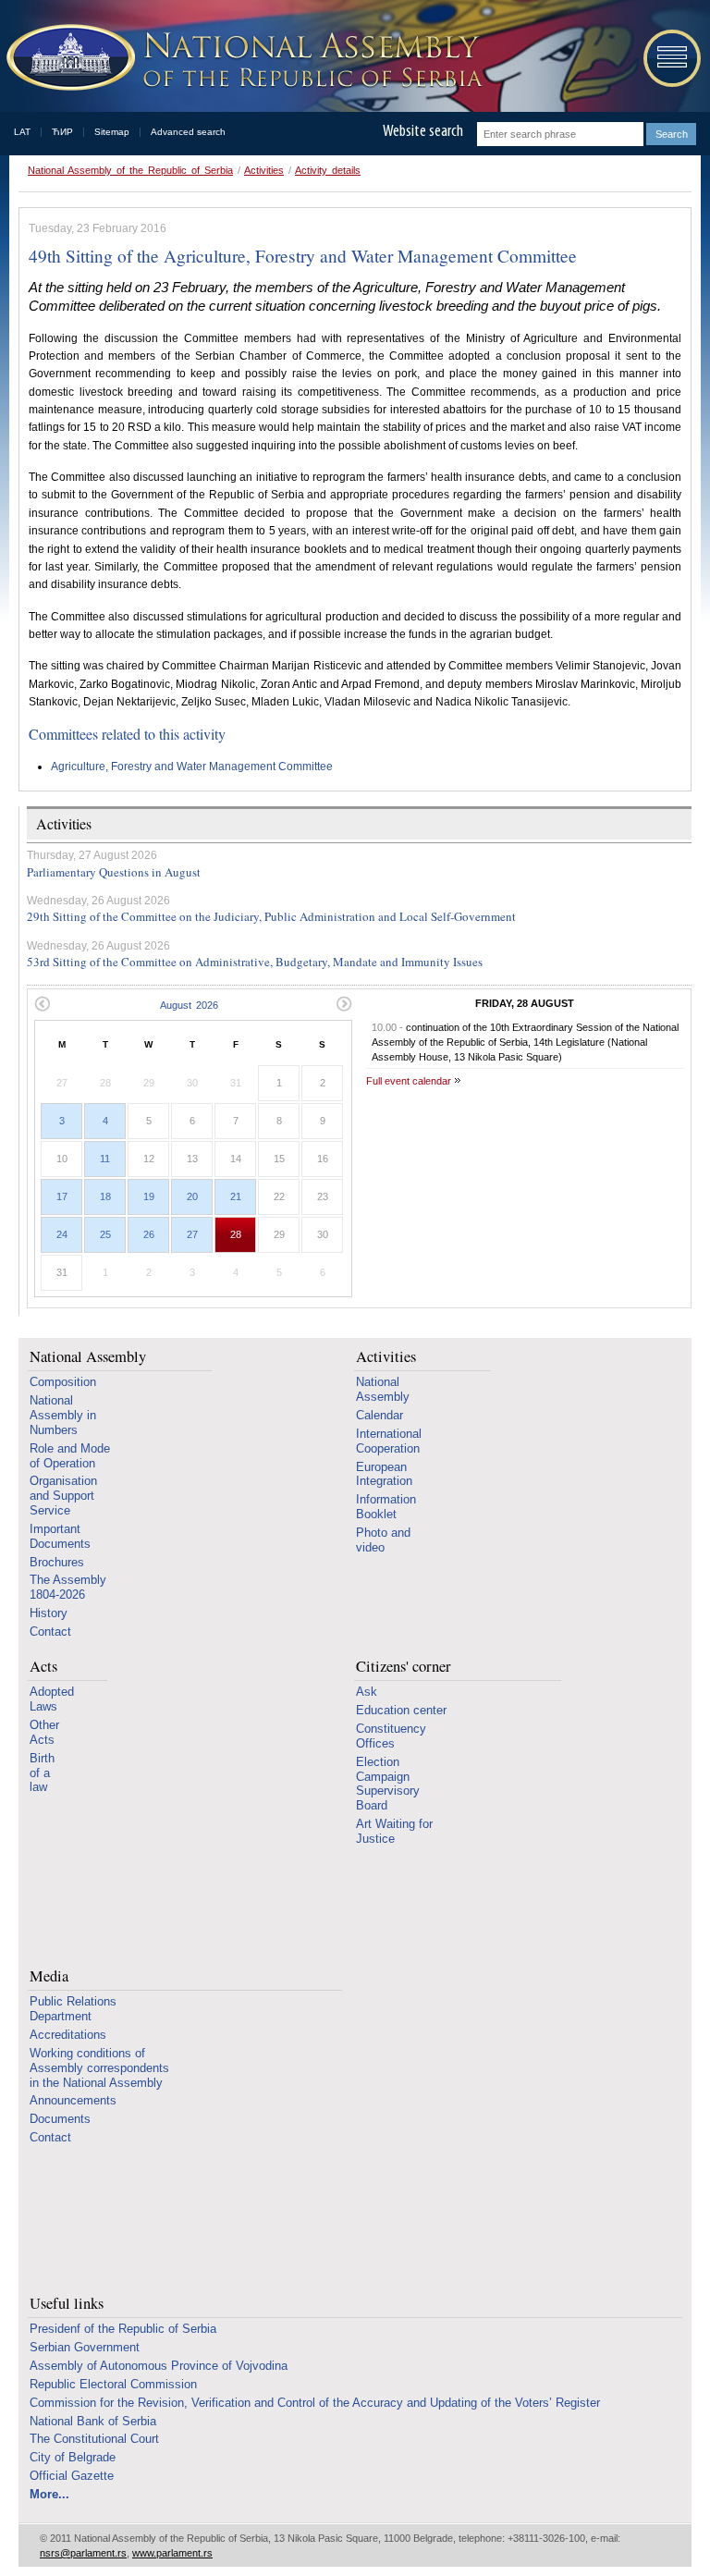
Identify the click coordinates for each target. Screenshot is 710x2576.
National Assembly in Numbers (63, 1415)
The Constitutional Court (94, 2439)
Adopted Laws (52, 1699)
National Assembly (88, 1357)
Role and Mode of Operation (70, 1456)
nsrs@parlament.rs (83, 2553)
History (49, 1613)
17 (62, 1196)
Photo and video (383, 1540)
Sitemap (112, 132)
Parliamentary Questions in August (114, 872)
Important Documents (60, 1536)
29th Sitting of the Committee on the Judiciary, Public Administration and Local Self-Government (271, 916)
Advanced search (188, 132)
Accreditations (68, 2035)
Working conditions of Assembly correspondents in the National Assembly (99, 2068)
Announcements (73, 2100)
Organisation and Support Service (63, 1496)
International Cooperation (389, 1441)
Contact (50, 1631)
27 (192, 1234)
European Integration (384, 1474)
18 (105, 1196)
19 (149, 1196)
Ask (367, 1692)
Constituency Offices (391, 1736)
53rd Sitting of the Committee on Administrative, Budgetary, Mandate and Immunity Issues (255, 962)
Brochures (57, 1562)
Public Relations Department (73, 2009)
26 (149, 1234)
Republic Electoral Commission (113, 2384)
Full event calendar (409, 1081)
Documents (60, 2119)
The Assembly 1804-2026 (68, 1587)
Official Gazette (72, 2476)
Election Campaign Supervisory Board (388, 1784)
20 (192, 1196)
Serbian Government (85, 2347)
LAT (22, 132)
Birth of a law (42, 1773)
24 (62, 1234)
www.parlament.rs (172, 2553)
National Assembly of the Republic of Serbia (130, 170)
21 (236, 1196)
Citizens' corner (404, 1667)
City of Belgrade (73, 2457)
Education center (401, 1710)
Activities (264, 170)
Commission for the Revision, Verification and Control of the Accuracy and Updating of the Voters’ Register (315, 2403)
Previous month (42, 1004)
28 (236, 1234)
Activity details (328, 170)
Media (49, 1976)
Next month (344, 1004)
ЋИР (62, 132)
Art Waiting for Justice (394, 1831)
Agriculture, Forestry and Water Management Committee (192, 767)
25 (105, 1234)
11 (105, 1159)
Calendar (379, 1415)
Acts (43, 1667)
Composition (63, 1382)
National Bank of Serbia (93, 2421)
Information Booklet (386, 1507)
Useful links (67, 2304)
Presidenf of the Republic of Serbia (123, 2329)
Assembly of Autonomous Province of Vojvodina (159, 2366)
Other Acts (44, 1732)
